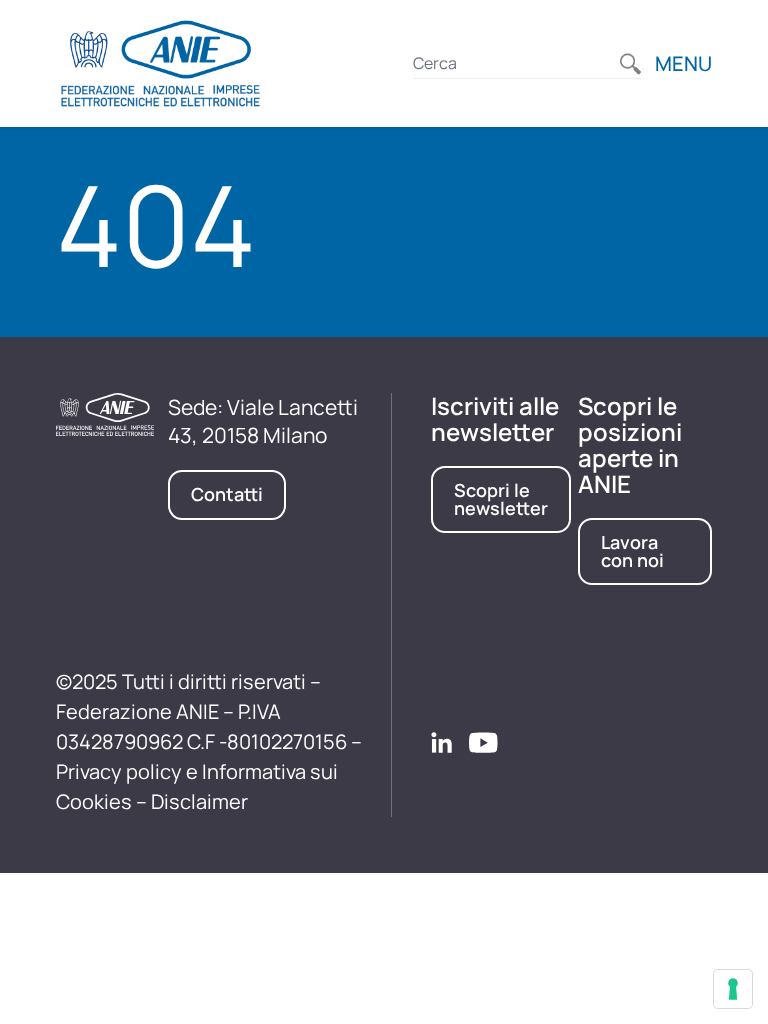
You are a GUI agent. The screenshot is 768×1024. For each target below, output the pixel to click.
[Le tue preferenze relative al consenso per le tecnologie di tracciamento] (733, 989)
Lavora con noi (632, 551)
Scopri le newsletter (501, 499)
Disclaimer (199, 801)
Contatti (227, 494)
